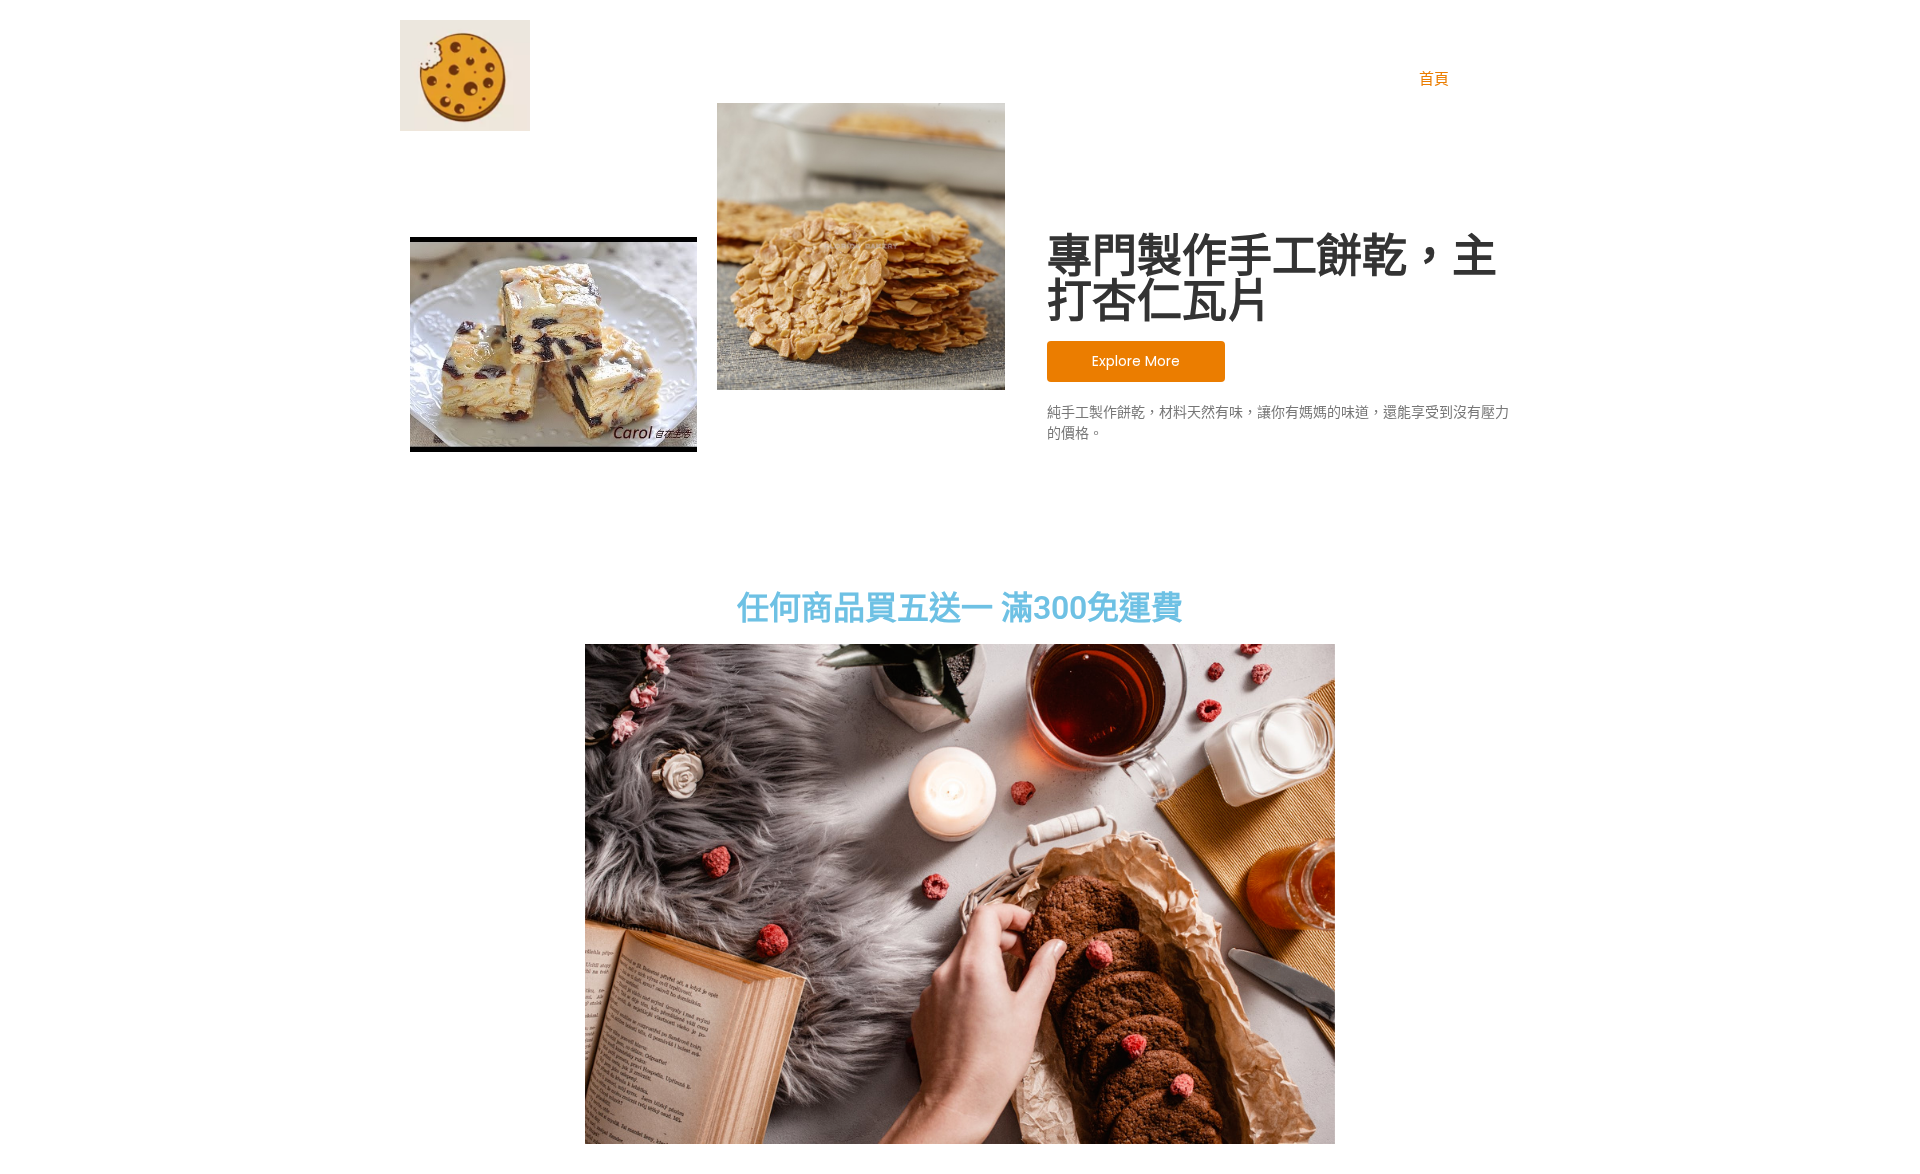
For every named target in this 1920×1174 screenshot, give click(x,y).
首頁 (1434, 78)
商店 (1498, 78)
